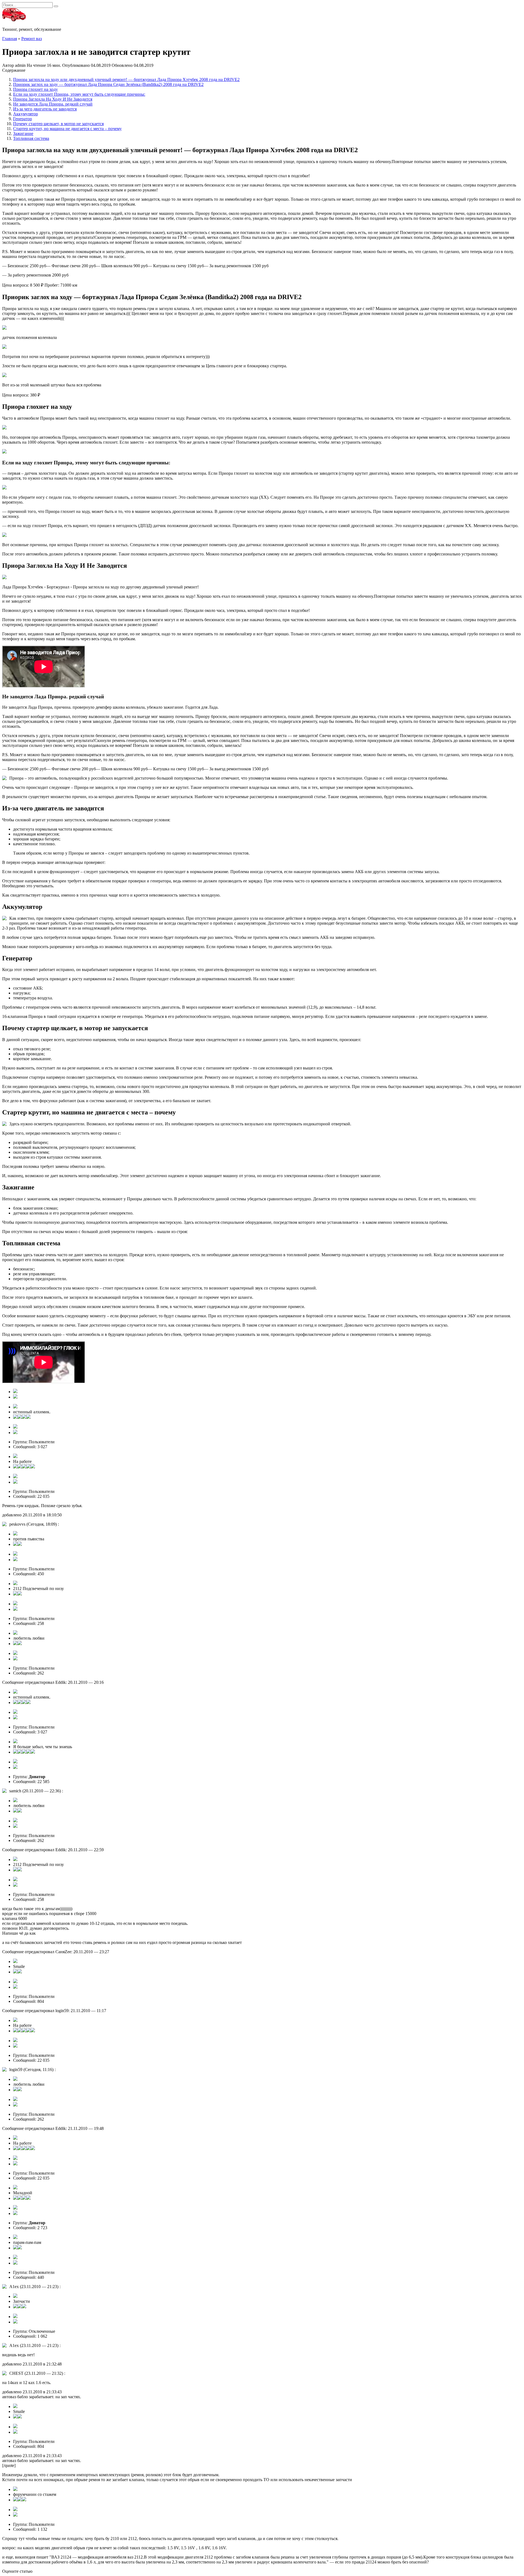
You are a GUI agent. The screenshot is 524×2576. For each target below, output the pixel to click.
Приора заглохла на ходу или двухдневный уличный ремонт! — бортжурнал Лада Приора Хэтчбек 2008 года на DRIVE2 (126, 79)
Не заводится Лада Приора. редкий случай (53, 104)
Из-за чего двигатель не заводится (45, 109)
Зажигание (23, 133)
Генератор (23, 119)
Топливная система (31, 138)
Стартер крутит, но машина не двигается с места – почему (67, 129)
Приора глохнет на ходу (35, 89)
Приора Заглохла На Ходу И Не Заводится (53, 99)
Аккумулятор (26, 114)
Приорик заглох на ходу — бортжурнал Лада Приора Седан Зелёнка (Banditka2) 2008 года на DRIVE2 (108, 84)
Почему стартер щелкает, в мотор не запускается (58, 124)
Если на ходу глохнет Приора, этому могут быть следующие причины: (79, 94)
